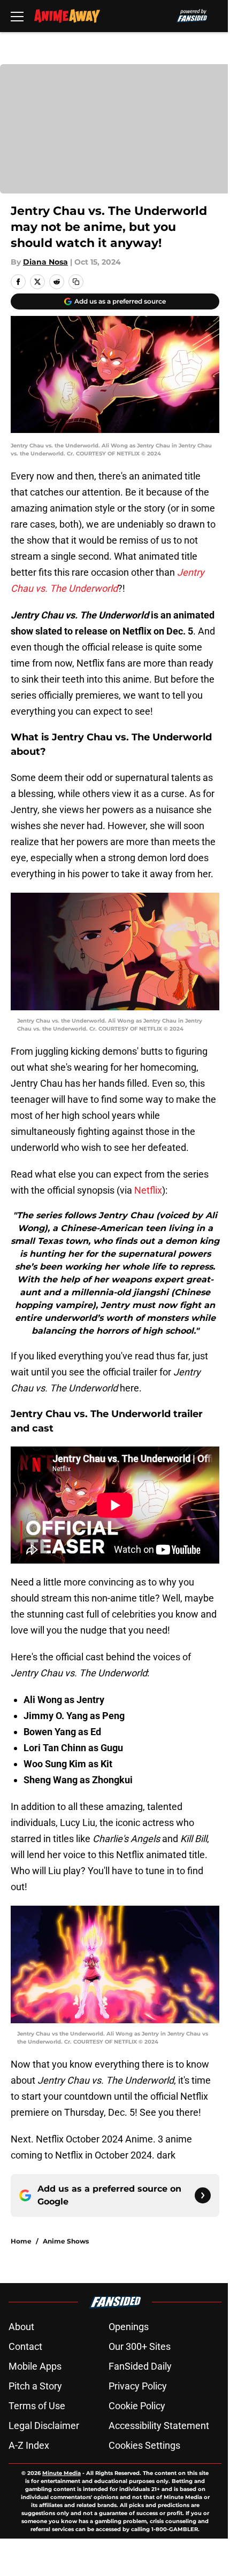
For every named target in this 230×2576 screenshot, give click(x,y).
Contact (25, 2346)
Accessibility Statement (159, 2426)
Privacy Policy (138, 2386)
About (21, 2327)
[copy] (76, 282)
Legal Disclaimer (44, 2426)
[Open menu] (17, 16)
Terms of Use (37, 2406)
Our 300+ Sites (140, 2346)
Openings (129, 2327)
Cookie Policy (137, 2406)
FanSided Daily (140, 2366)
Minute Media (62, 2473)
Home (21, 2241)
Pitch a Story (35, 2386)
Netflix (148, 1190)
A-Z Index (29, 2445)
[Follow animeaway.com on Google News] (203, 2195)
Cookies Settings (144, 2445)
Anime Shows (66, 2241)
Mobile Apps (35, 2366)
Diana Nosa (45, 262)
